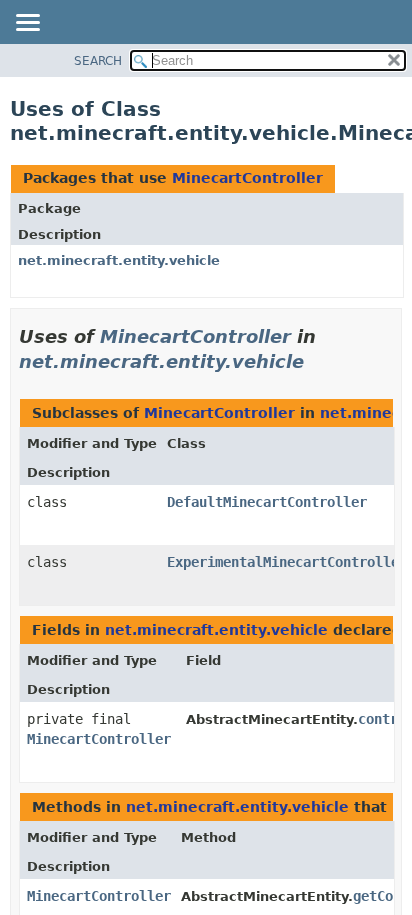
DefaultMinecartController (267, 502)
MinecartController (247, 178)
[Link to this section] (318, 361)
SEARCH (98, 61)
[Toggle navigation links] (27, 24)
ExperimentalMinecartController (287, 562)
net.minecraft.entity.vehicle (119, 260)
